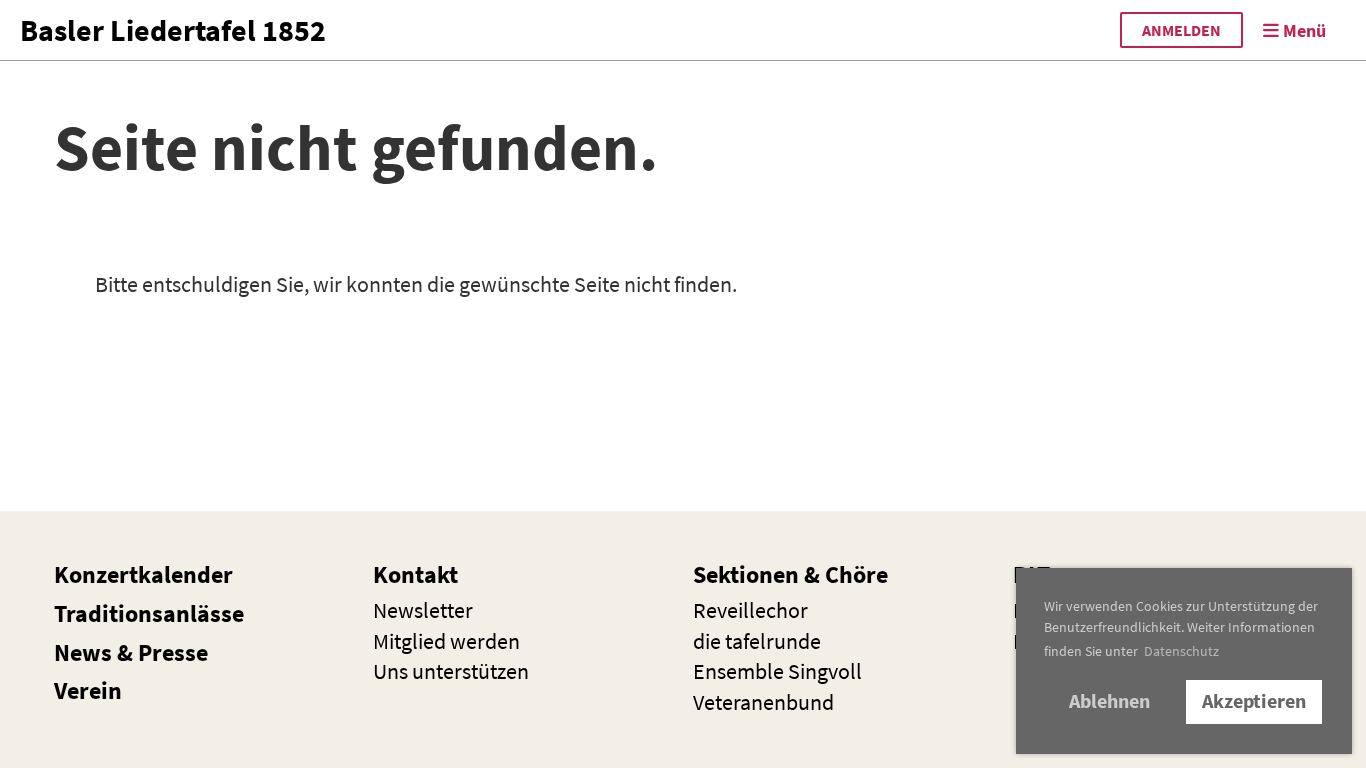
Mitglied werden (446, 641)
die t (757, 641)
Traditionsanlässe (149, 613)
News (83, 652)
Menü (1302, 30)
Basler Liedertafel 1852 (173, 30)
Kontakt (415, 574)
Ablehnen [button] (1109, 701)
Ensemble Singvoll (777, 671)
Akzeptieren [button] (1254, 701)
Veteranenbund (763, 702)
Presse (173, 652)
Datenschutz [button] (1181, 651)
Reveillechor (750, 610)
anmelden (1181, 30)
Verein (88, 690)
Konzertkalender (143, 574)
